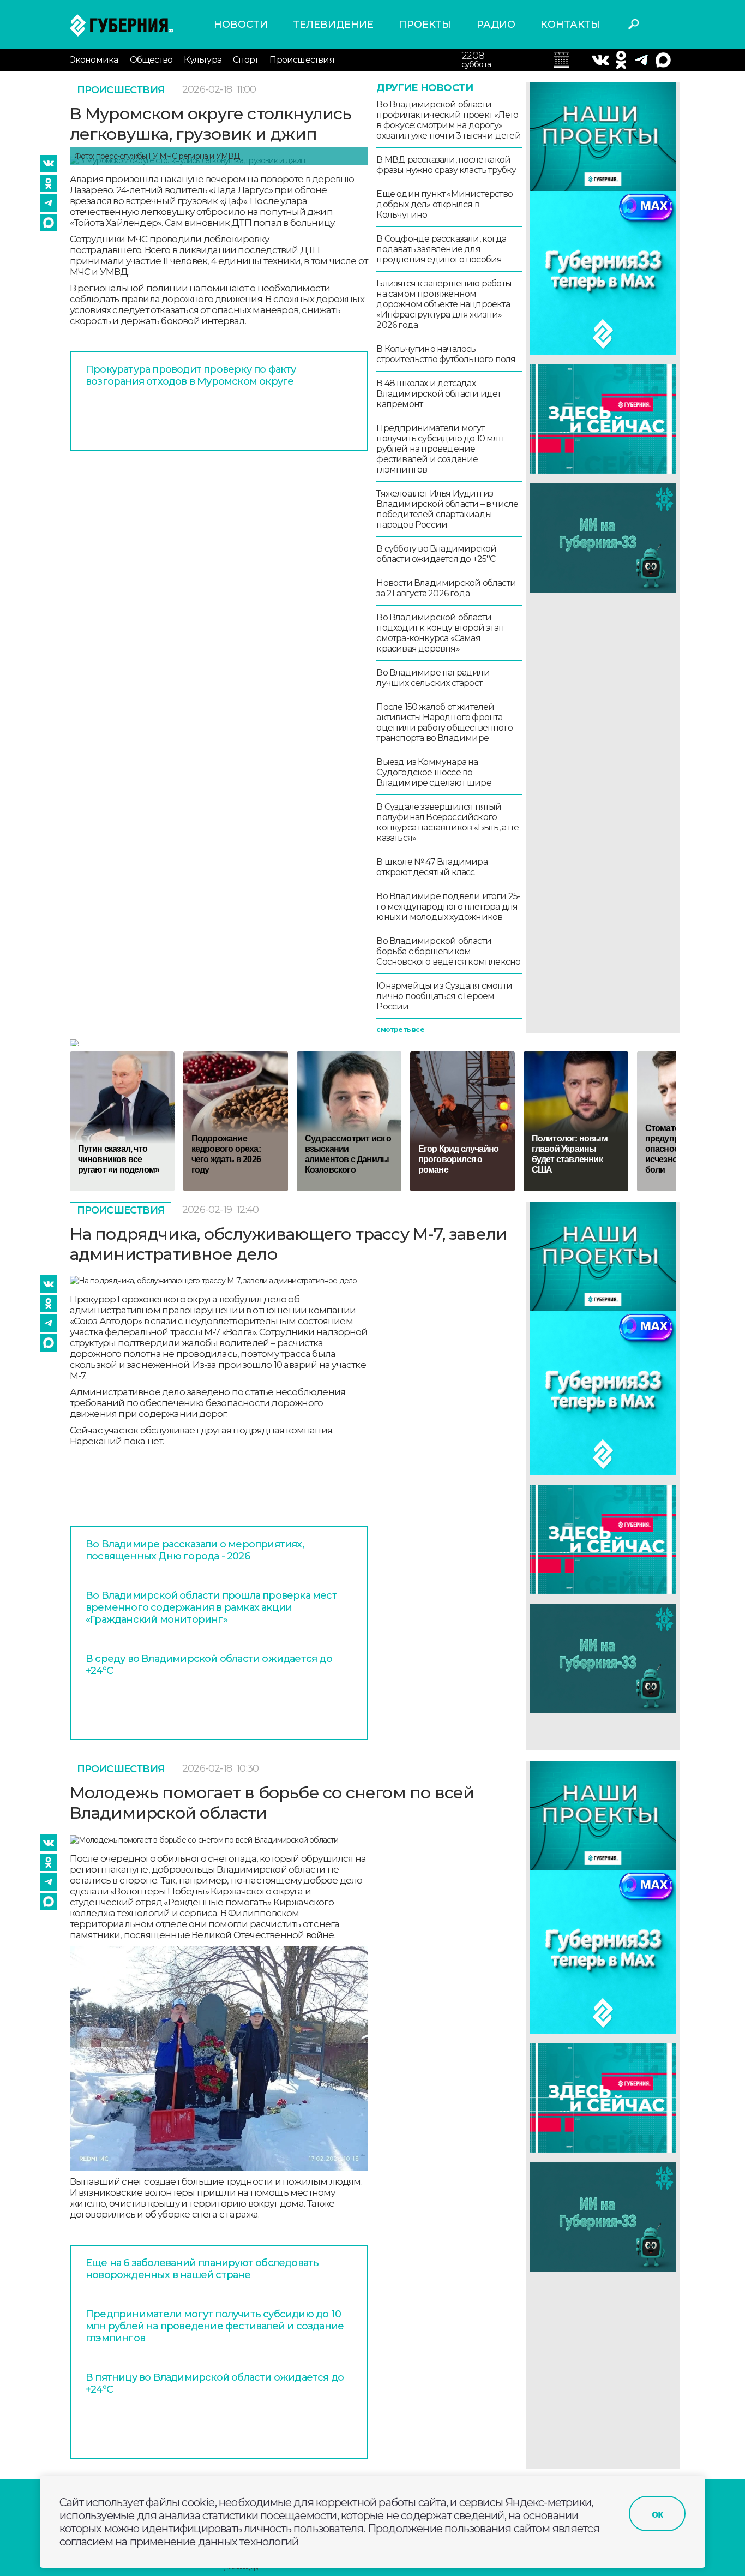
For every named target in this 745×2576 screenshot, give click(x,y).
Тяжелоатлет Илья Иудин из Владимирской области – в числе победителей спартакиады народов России (447, 509)
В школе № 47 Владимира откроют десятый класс (432, 867)
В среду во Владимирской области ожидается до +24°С (209, 1665)
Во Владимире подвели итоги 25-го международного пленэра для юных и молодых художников (448, 907)
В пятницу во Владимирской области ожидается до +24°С (215, 2383)
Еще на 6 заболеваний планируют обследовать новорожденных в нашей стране (202, 2269)
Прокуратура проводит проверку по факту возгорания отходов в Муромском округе (191, 375)
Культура (203, 60)
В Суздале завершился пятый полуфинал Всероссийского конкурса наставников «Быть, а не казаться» (447, 822)
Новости (241, 25)
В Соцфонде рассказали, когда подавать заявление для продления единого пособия (441, 249)
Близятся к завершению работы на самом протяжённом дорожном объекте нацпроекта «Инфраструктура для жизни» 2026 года (444, 304)
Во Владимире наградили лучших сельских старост (433, 678)
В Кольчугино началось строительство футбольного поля (446, 354)
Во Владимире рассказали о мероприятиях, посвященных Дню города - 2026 (195, 1550)
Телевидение (333, 25)
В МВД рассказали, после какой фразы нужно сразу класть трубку (446, 165)
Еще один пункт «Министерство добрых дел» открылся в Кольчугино (444, 204)
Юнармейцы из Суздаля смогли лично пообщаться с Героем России (444, 996)
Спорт (245, 60)
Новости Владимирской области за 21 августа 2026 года (446, 588)
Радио (496, 25)
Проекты (425, 25)
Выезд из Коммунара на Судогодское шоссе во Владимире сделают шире (434, 772)
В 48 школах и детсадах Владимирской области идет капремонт (438, 394)
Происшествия (302, 60)
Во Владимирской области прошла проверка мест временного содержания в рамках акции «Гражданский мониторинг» (211, 1607)
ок (657, 2514)
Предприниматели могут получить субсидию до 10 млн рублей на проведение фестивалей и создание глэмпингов (440, 449)
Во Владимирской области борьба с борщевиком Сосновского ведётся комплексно (448, 951)
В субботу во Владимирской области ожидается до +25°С (436, 554)
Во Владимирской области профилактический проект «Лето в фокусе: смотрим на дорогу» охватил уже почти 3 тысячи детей (448, 120)
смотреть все (400, 1029)
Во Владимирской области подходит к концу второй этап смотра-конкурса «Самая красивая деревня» (440, 633)
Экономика (94, 60)
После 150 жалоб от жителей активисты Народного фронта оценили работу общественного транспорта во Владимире (444, 722)
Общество (151, 60)
